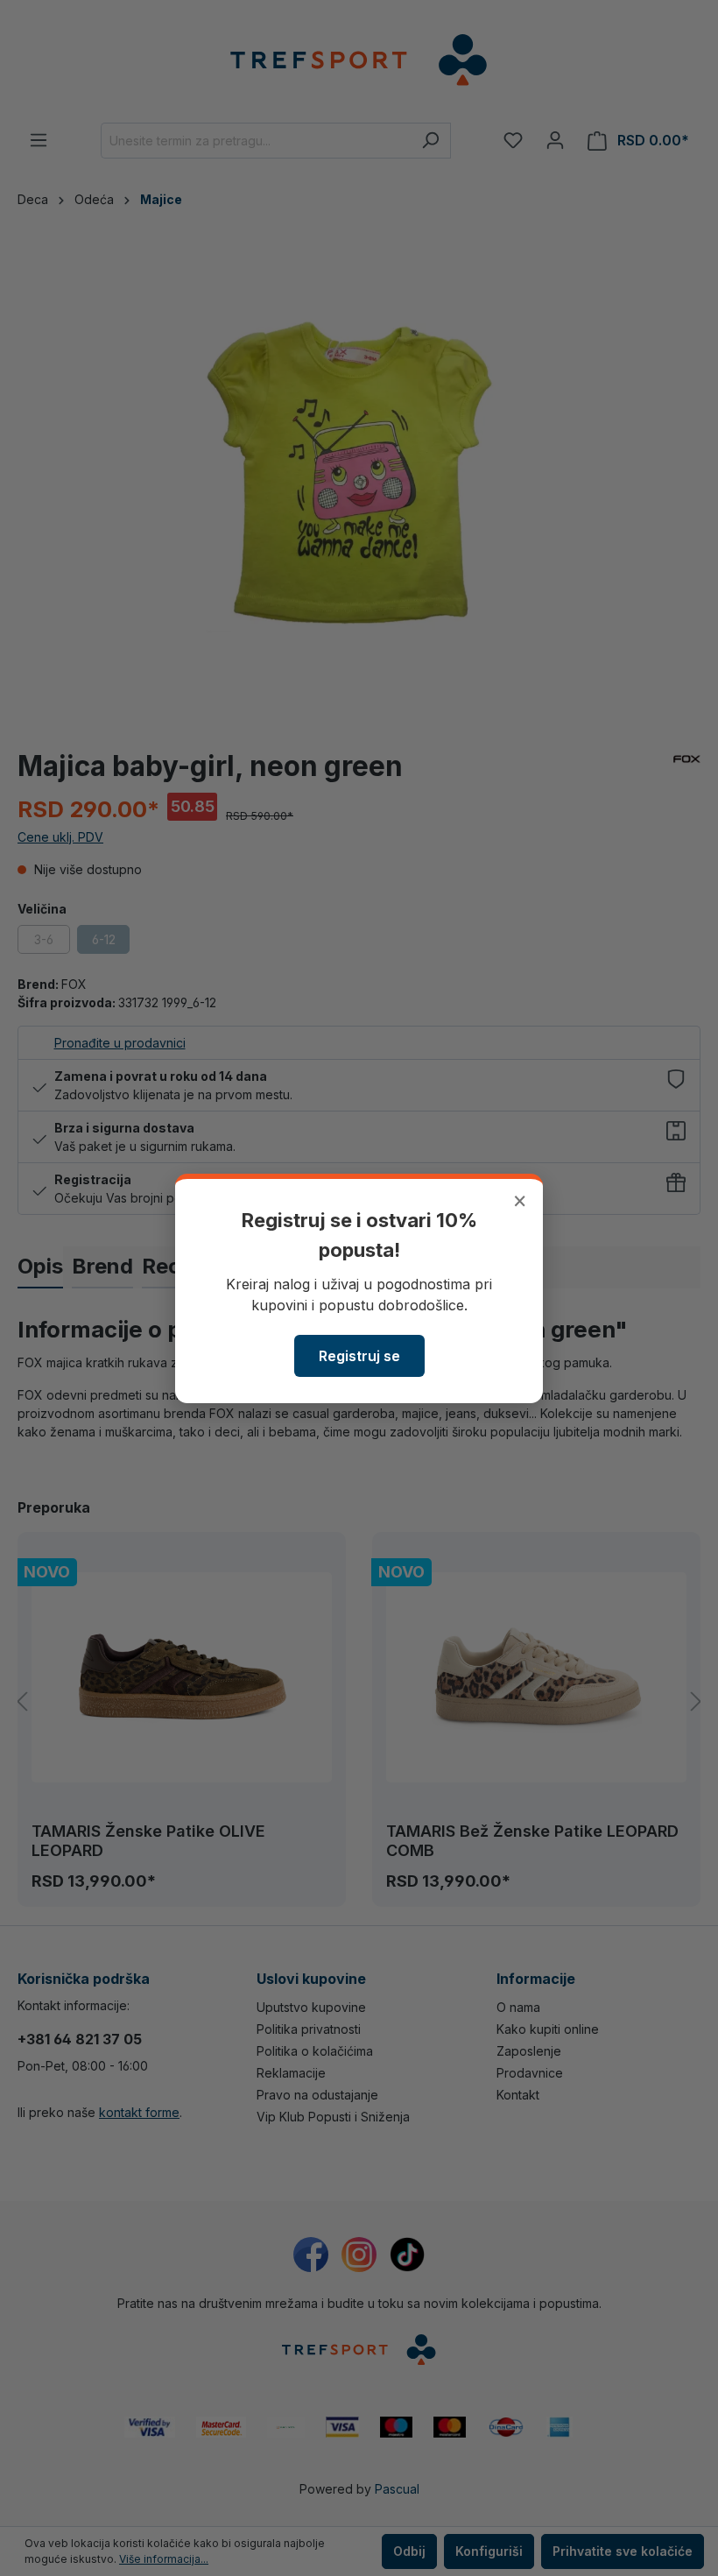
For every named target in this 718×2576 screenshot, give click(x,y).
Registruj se (359, 1356)
